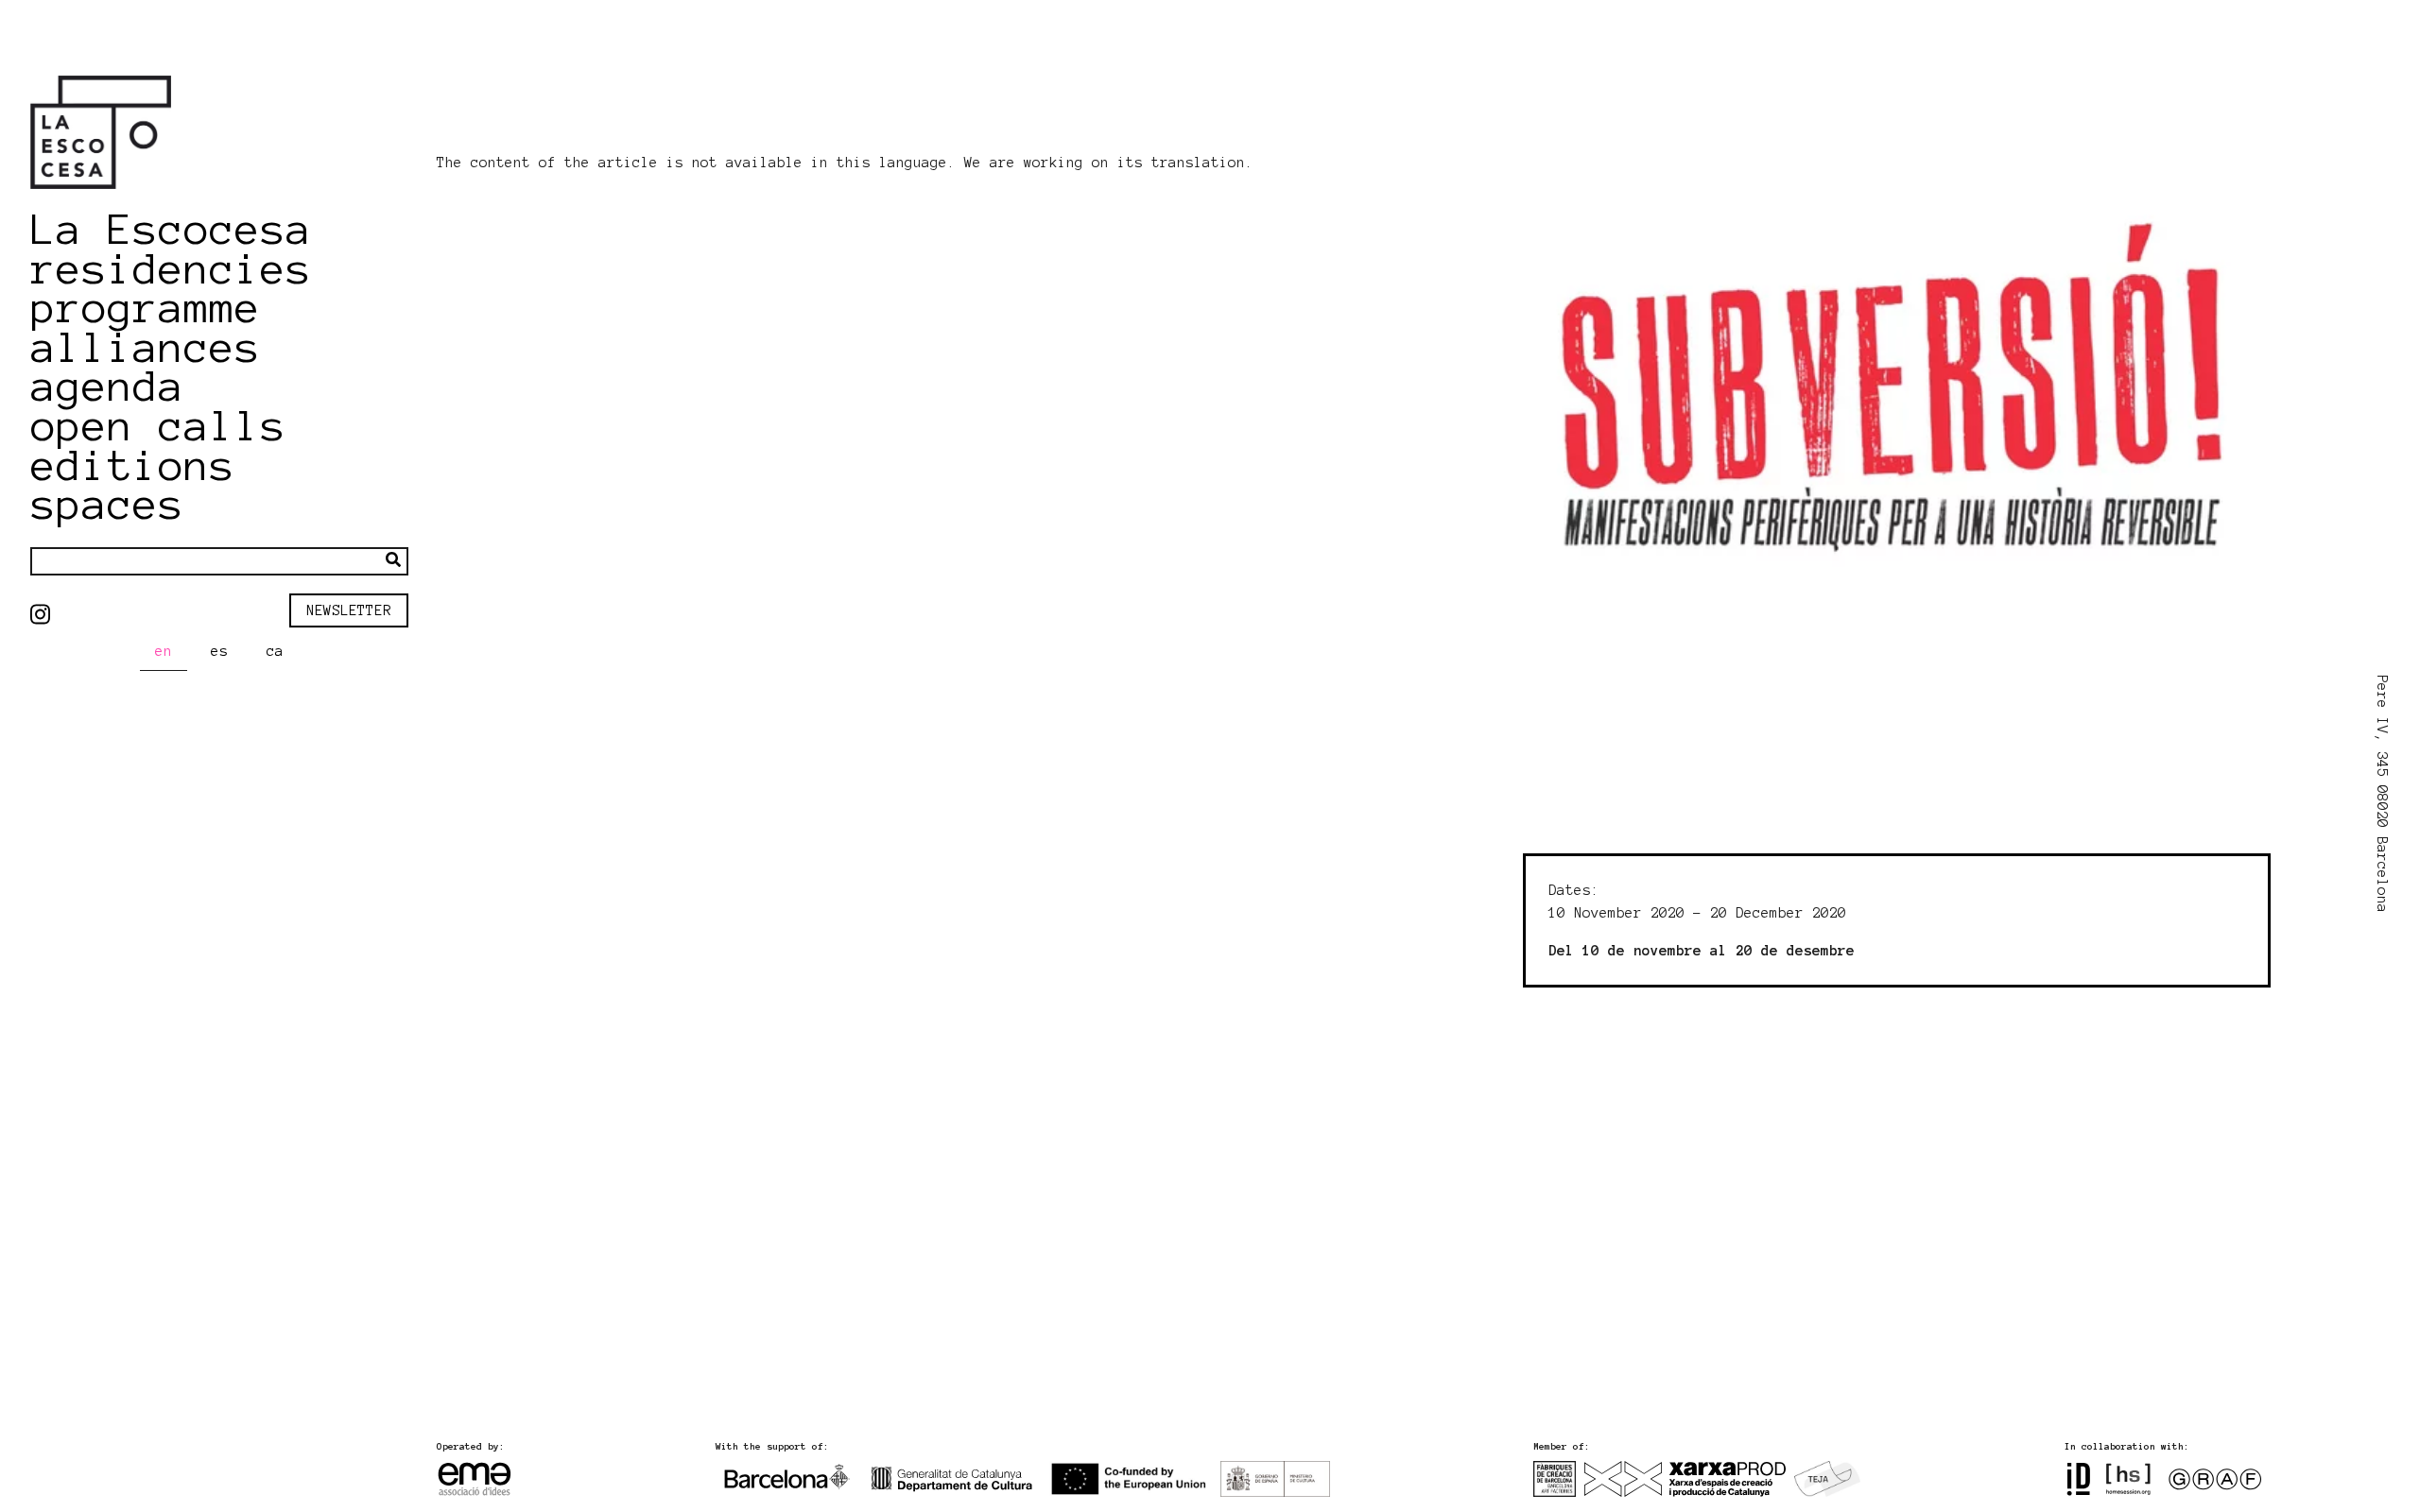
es (219, 651)
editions (133, 466)
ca (275, 651)
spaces (108, 505)
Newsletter (349, 610)
